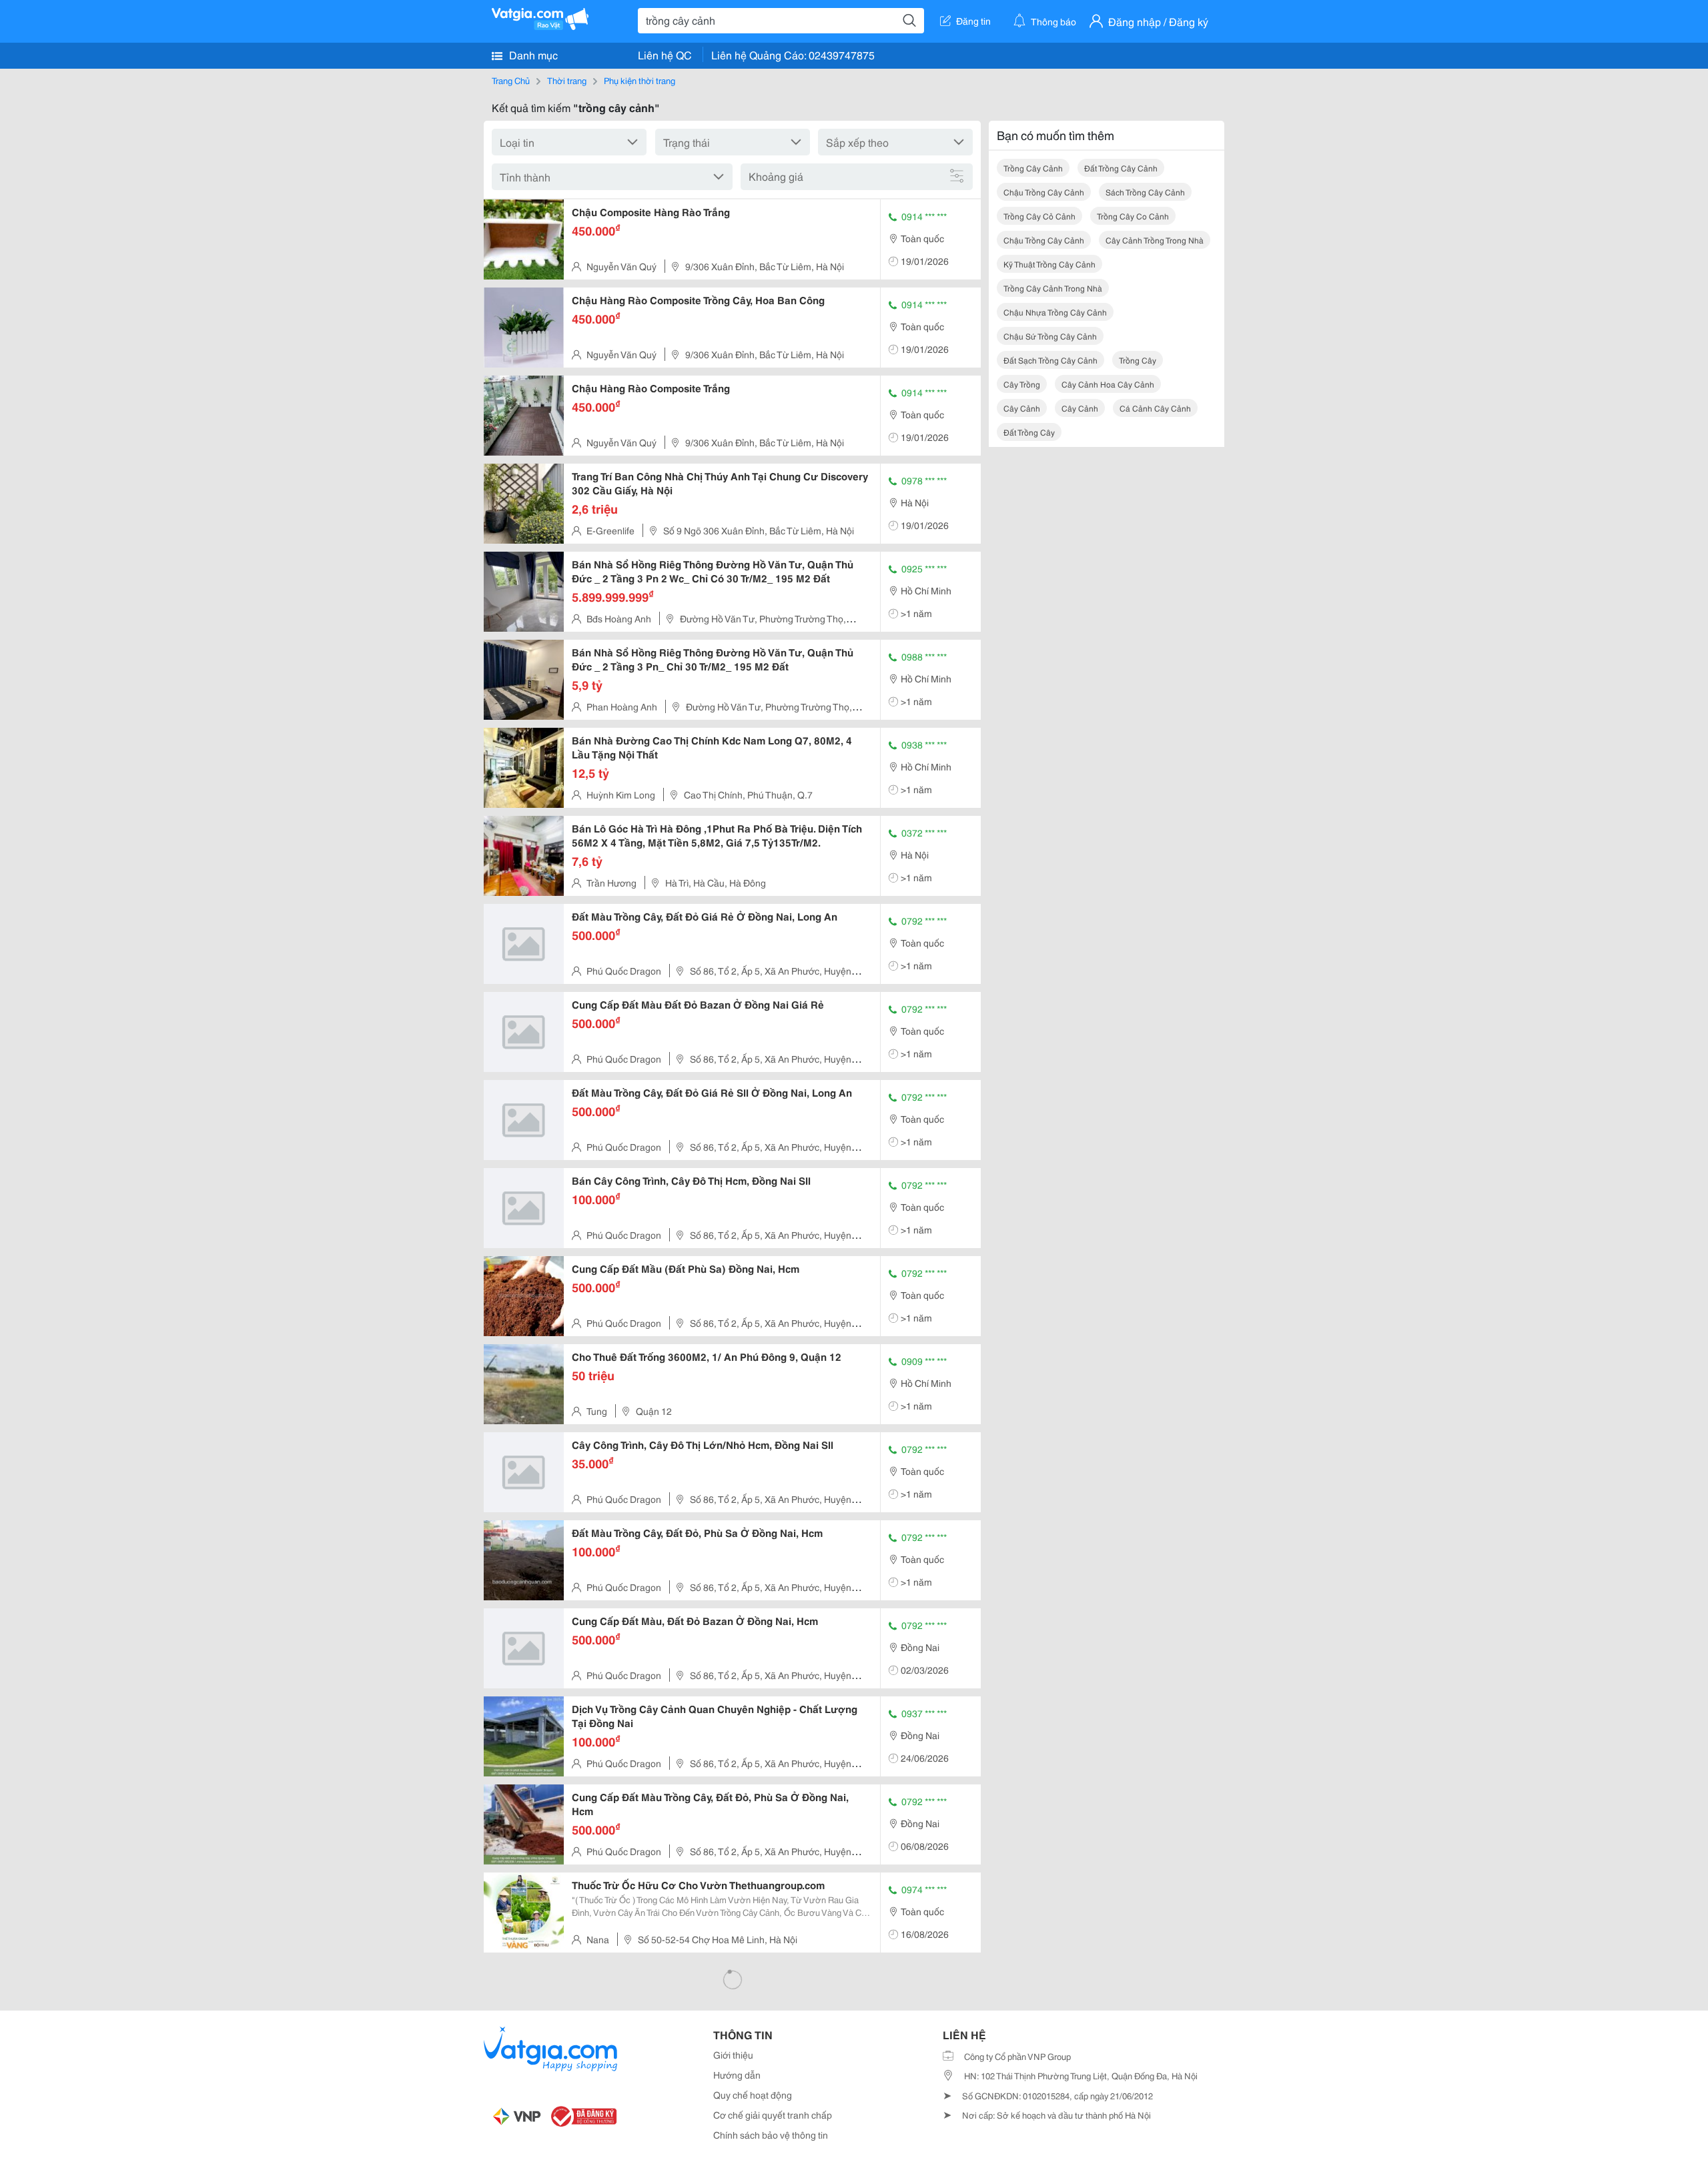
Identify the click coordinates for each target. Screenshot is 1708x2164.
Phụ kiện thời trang (639, 80)
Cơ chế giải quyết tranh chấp (773, 2115)
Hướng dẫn (737, 2075)
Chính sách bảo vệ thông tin (771, 2135)
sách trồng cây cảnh (1145, 192)
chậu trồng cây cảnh (1044, 192)
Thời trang (567, 80)
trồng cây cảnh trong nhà (1053, 288)
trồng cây (1138, 360)
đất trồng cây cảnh (1121, 168)
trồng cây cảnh (1033, 168)
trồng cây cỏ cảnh (1039, 216)
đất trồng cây (1029, 432)
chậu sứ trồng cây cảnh (1050, 336)
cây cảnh (1022, 408)
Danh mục (532, 54)
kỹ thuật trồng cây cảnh (1049, 264)
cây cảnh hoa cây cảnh (1108, 384)
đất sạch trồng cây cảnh (1050, 360)
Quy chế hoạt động (753, 2095)
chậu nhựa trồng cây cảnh (1055, 312)
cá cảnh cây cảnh (1155, 408)
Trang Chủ (511, 80)
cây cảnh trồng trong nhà (1155, 240)
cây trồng (1022, 384)
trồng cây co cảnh (1133, 216)
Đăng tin (973, 21)
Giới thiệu (733, 2055)
